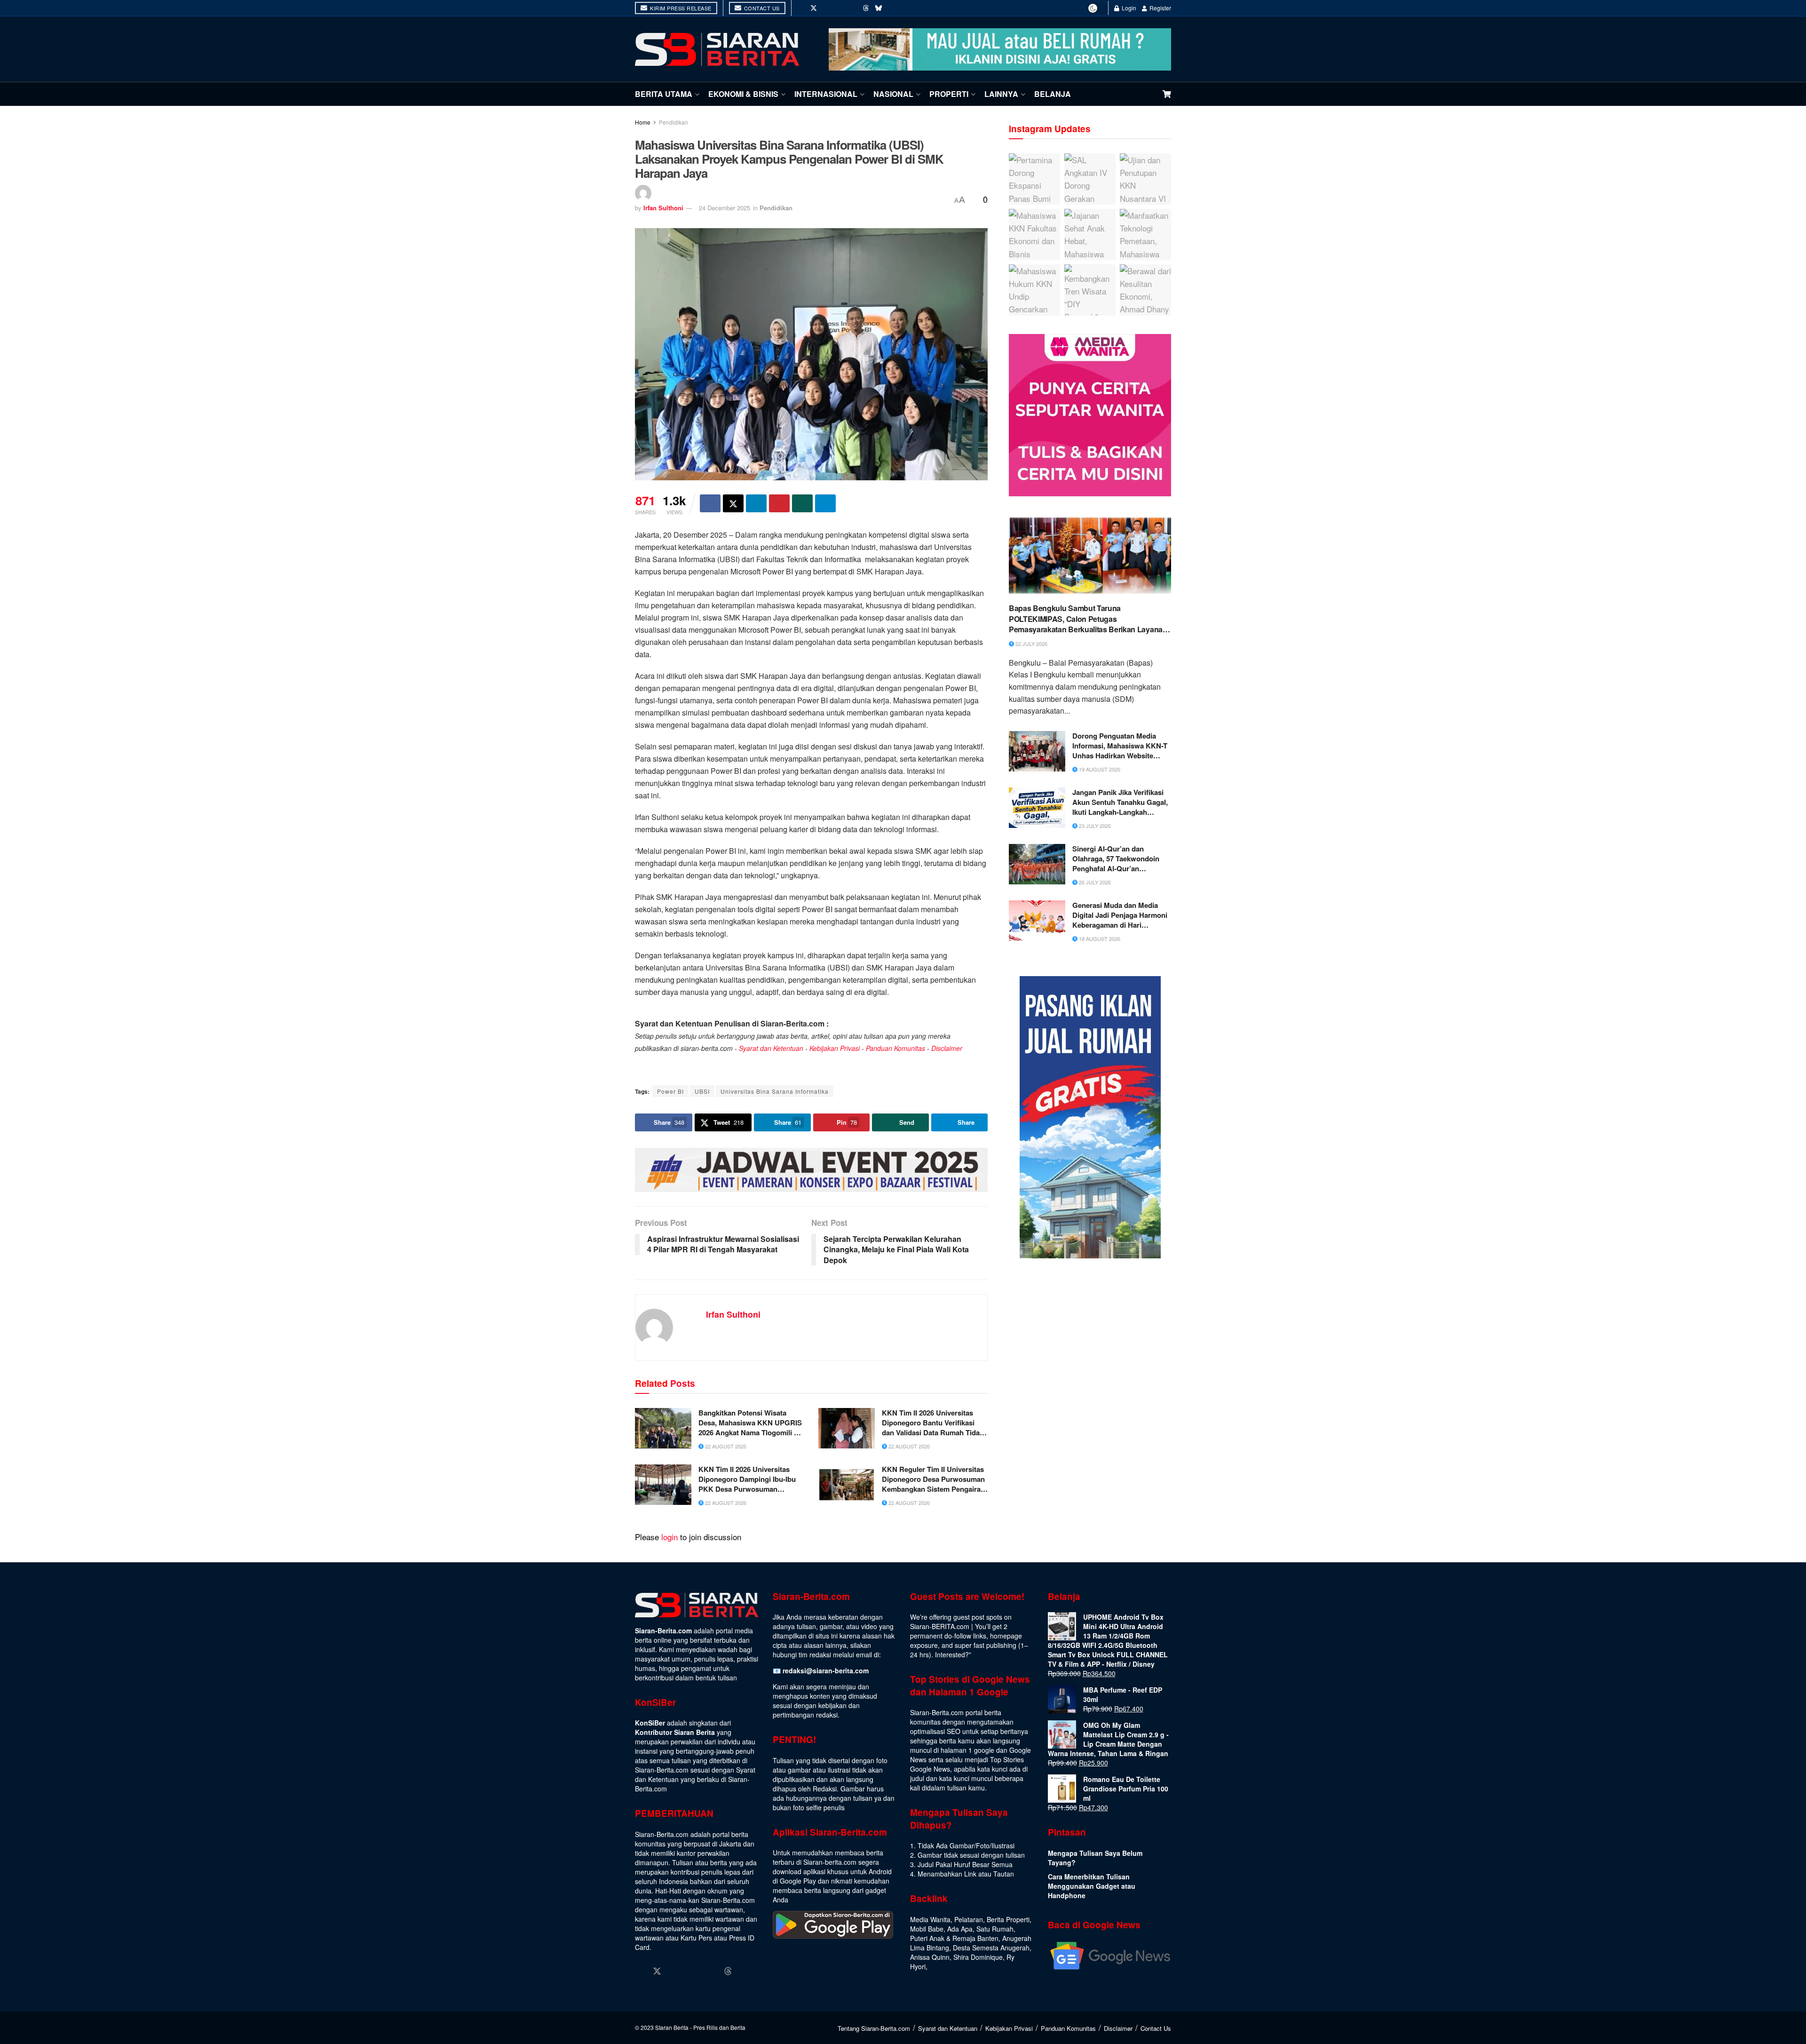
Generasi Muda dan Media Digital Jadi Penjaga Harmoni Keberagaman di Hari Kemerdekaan (1120, 915)
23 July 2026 (1094, 826)
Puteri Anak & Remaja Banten (954, 1938)
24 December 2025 (725, 208)
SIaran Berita (672, 2027)
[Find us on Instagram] (827, 8)
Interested (950, 1654)
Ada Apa (960, 1929)
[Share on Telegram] (825, 503)
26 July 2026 (1094, 882)
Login (1128, 8)
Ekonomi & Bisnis (743, 94)
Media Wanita (930, 1919)
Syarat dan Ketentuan (771, 1048)
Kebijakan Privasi (835, 1048)
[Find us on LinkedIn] (840, 8)
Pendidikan (673, 122)
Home (643, 122)
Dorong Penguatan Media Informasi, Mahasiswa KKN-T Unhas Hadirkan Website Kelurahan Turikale (1120, 746)
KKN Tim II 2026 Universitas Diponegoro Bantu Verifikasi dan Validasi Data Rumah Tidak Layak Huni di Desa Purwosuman (933, 1423)
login (669, 1537)
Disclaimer (947, 1048)
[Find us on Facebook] (800, 8)
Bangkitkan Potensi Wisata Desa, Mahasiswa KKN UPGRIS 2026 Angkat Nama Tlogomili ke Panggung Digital (750, 1423)
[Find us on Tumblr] (853, 8)
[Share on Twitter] (733, 503)
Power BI (670, 1091)
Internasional (826, 94)
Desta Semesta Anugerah (991, 1948)
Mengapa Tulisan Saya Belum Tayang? (1095, 1858)
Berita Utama (664, 94)
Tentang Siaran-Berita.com (874, 2028)
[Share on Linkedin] (756, 503)
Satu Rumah (995, 1929)
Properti (949, 94)
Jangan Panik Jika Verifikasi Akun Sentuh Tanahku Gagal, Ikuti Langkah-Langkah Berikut (1120, 802)
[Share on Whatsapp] (802, 503)
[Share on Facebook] (710, 503)
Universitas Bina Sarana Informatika (775, 1091)
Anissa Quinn (930, 1957)
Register (1160, 8)
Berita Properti (1008, 1919)
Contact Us (761, 8)
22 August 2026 (725, 1446)
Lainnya (1001, 94)
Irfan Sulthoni (663, 208)
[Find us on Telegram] (892, 8)
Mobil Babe (927, 1929)
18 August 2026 (1099, 938)
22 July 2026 (1031, 644)
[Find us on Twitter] (814, 8)
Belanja (1053, 94)
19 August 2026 (1099, 769)
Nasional (893, 94)
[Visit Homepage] (717, 49)
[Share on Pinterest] (779, 503)
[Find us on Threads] (866, 8)
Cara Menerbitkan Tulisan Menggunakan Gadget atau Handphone (1092, 1886)
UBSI (702, 1091)
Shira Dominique (978, 1957)
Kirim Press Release (680, 8)
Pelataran (969, 1919)
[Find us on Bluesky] (879, 8)
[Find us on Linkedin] (693, 1971)
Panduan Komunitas (895, 1048)
